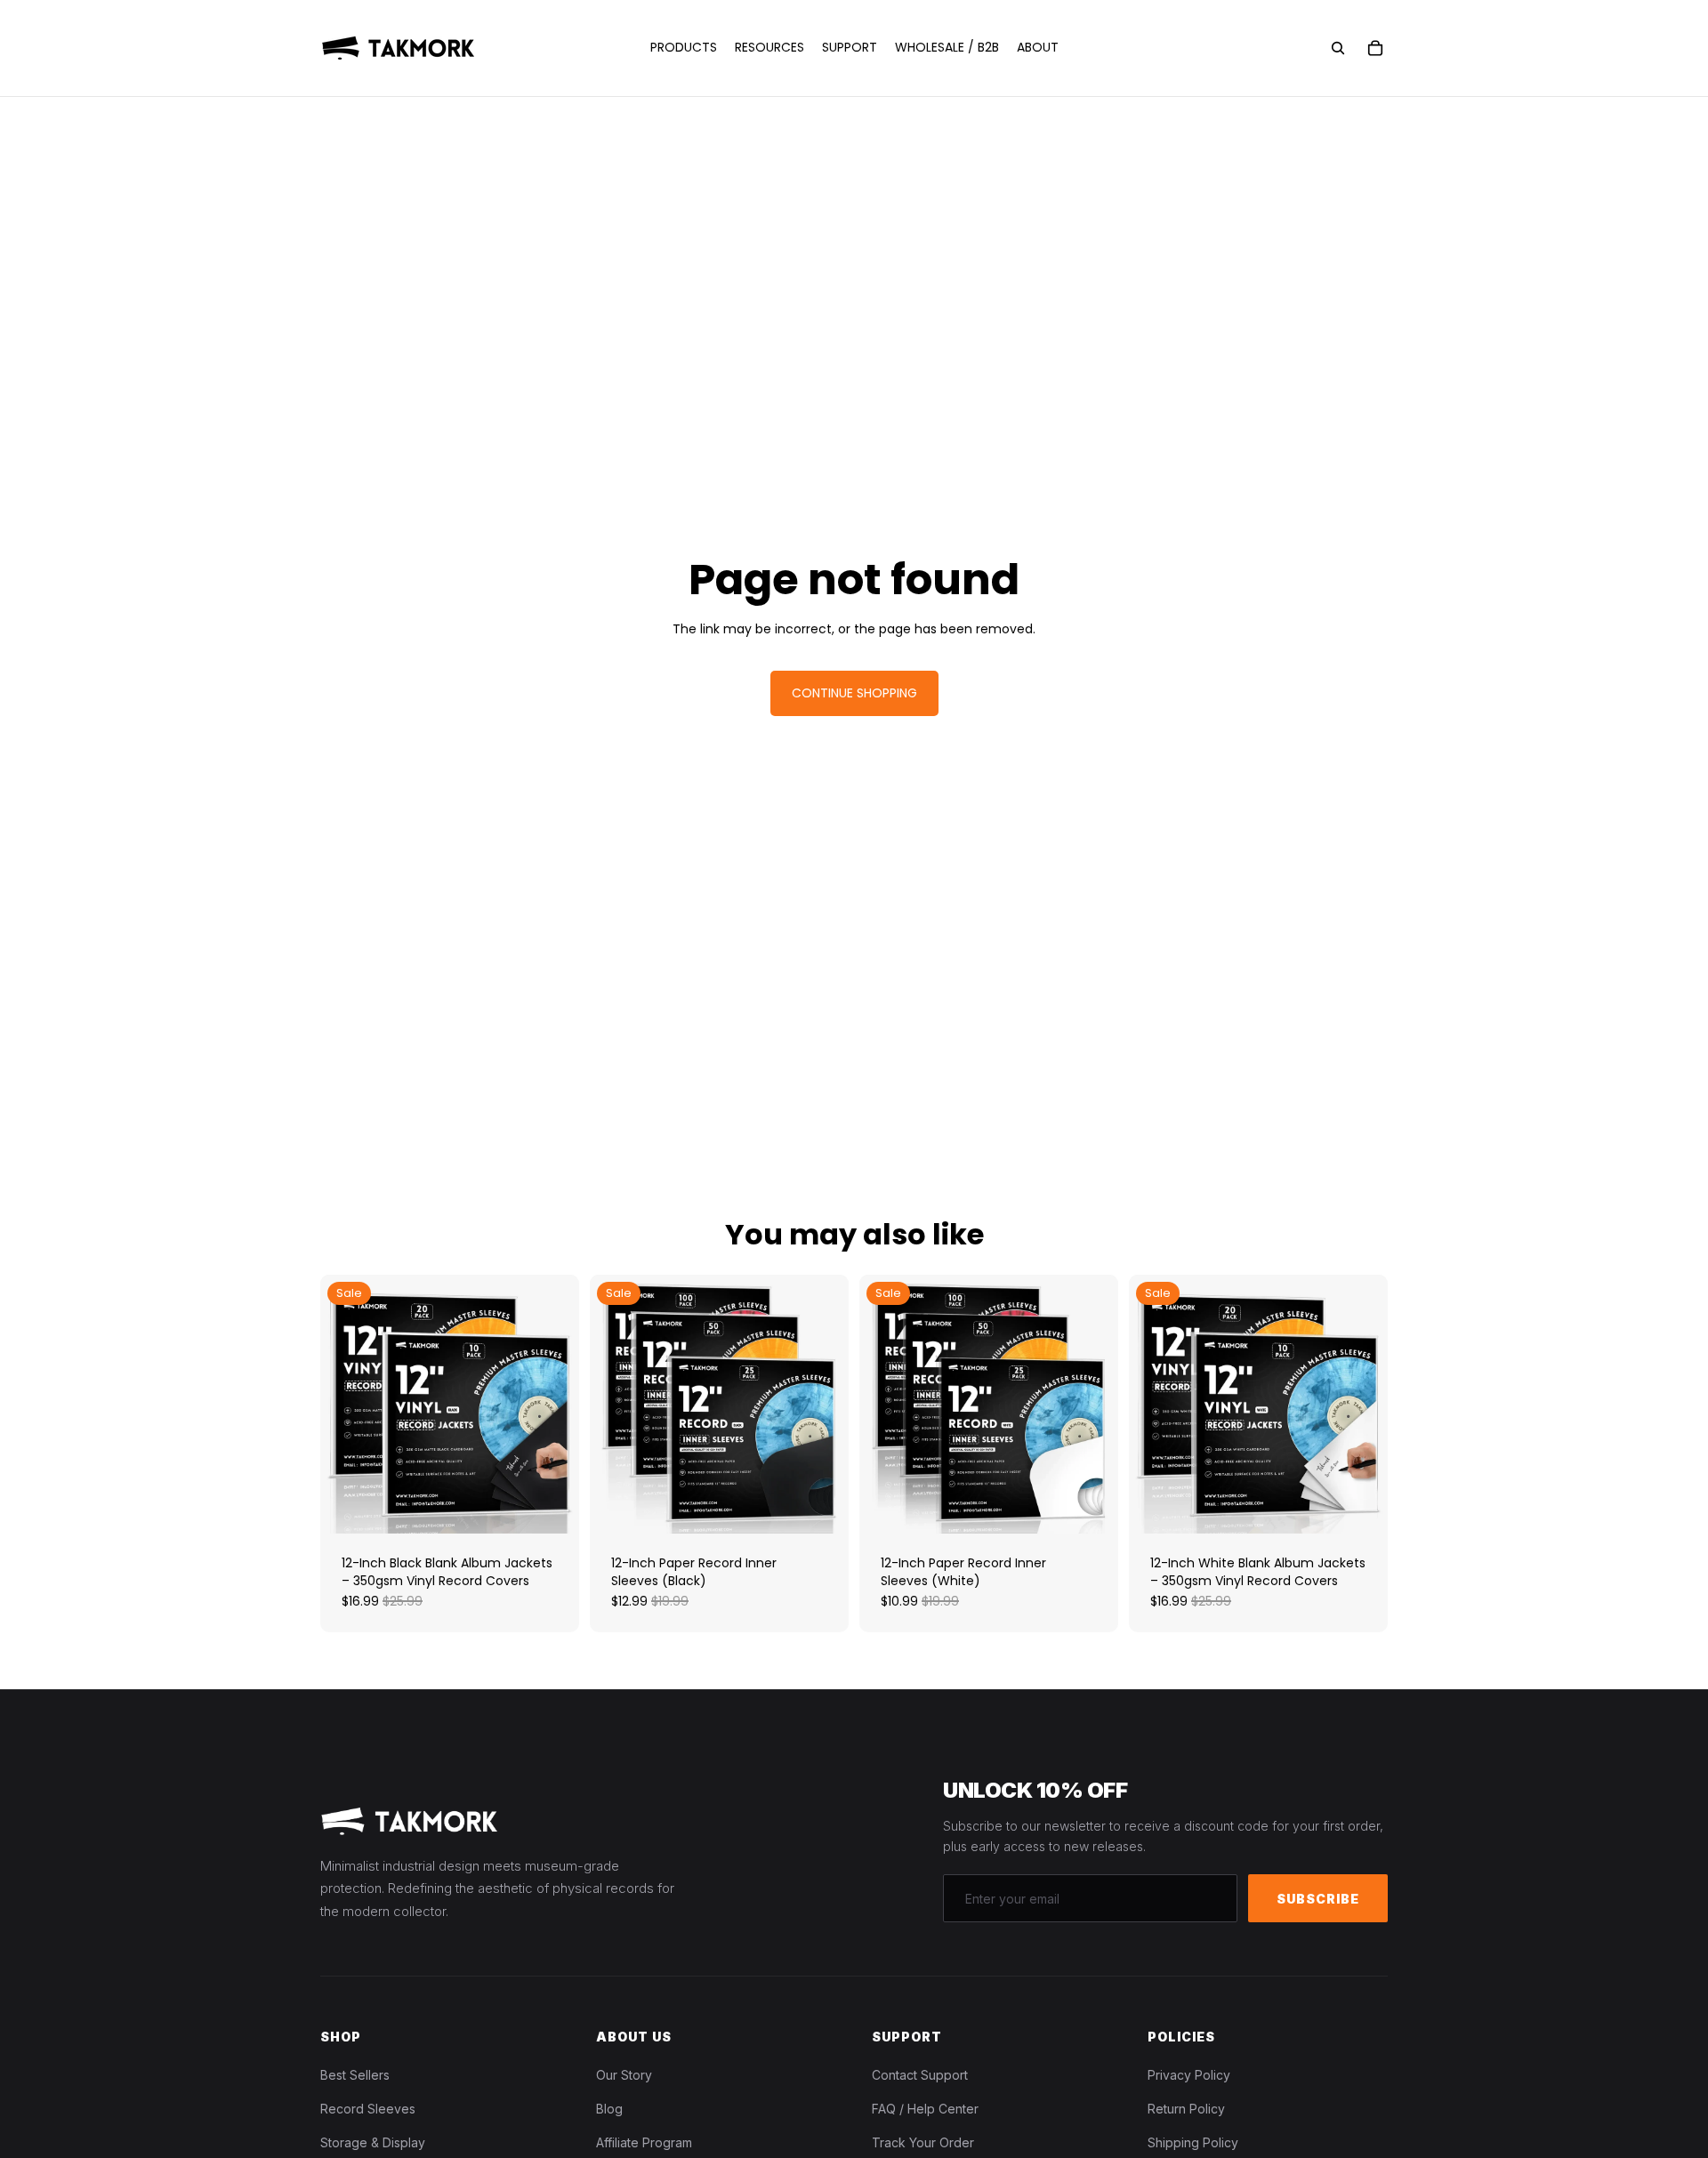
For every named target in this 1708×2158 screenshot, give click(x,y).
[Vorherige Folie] (347, 1405)
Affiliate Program (644, 2142)
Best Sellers (355, 2075)
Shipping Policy (1193, 2142)
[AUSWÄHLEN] (552, 1506)
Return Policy (1186, 2109)
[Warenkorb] (1375, 48)
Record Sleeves (368, 2109)
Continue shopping (854, 693)
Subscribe (1318, 1899)
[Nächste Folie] (552, 1405)
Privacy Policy (1189, 2075)
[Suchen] (1338, 48)
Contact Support (920, 2075)
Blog (609, 2109)
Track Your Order (923, 2142)
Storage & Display (373, 2142)
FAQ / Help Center (925, 2109)
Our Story (624, 2075)
